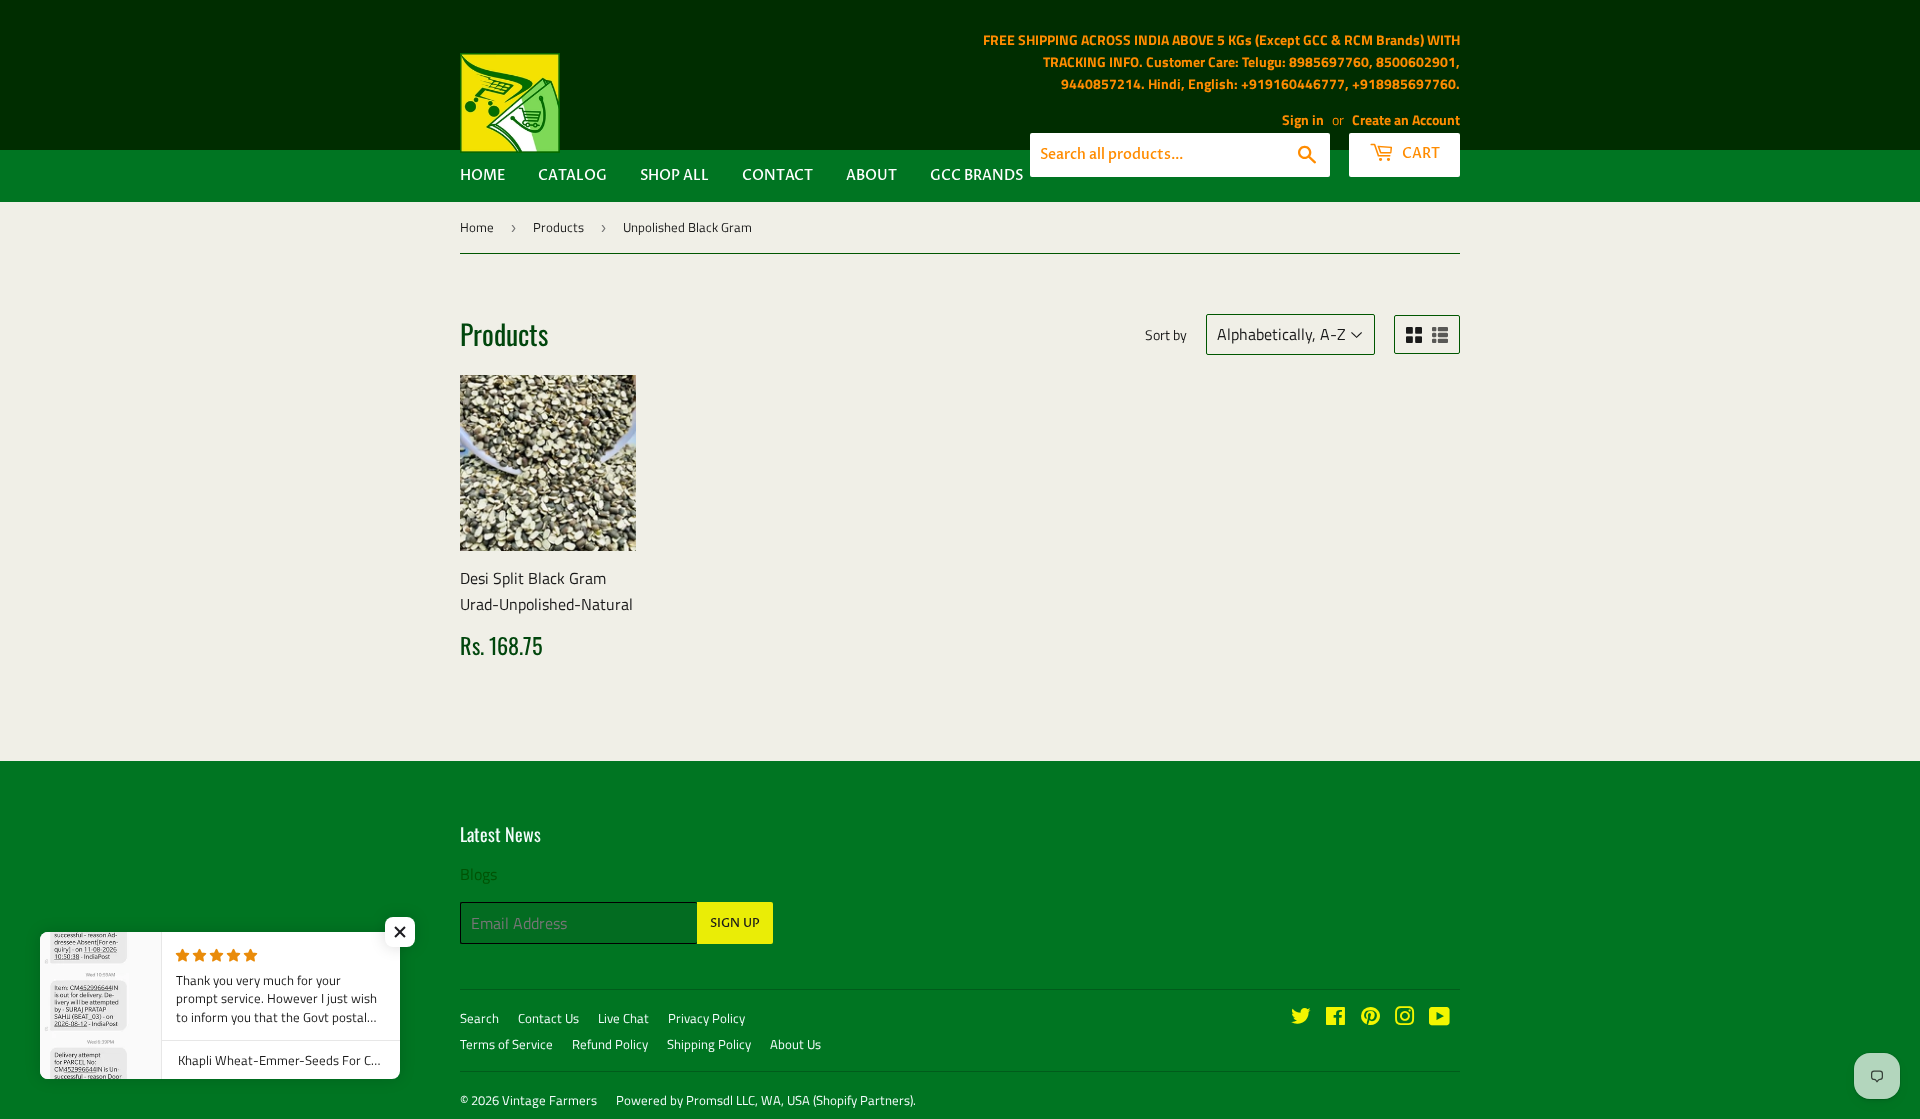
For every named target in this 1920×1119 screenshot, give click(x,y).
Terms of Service (506, 1044)
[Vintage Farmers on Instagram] (1405, 1018)
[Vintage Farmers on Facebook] (1335, 1018)
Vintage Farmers (549, 1100)
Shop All (674, 175)
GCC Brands (976, 175)
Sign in (1303, 120)
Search (479, 1018)
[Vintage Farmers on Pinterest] (1370, 1018)
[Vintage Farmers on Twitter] (1301, 1018)
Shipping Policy (709, 1044)
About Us (795, 1044)
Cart (1419, 153)
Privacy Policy (706, 1018)
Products (558, 227)
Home (482, 175)
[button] (400, 932)
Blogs (478, 874)
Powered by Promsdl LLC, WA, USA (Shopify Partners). (766, 1100)
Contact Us (548, 1018)
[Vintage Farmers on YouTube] (1439, 1018)
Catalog (572, 175)
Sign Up (735, 923)
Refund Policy (610, 1044)
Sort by (1166, 334)
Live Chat (623, 1018)
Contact (777, 175)
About (871, 175)
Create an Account (1406, 120)
